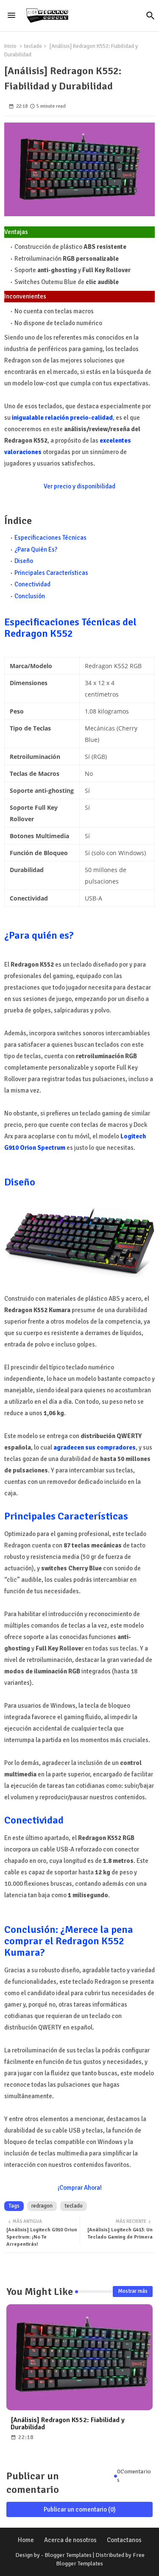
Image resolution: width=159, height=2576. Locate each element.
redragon (42, 2206)
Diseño (24, 561)
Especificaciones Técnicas (50, 538)
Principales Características (51, 573)
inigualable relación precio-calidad (62, 418)
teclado (33, 46)
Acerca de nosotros (70, 2540)
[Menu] (11, 16)
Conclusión (30, 596)
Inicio (10, 46)
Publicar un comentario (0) (80, 2509)
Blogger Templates (68, 2555)
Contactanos (124, 2540)
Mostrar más (133, 2291)
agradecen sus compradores (95, 1447)
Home (26, 2540)
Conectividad (32, 584)
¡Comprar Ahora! (80, 2188)
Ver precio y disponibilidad (79, 486)
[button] (151, 16)
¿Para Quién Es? (36, 549)
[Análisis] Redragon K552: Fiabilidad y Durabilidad (68, 2424)
